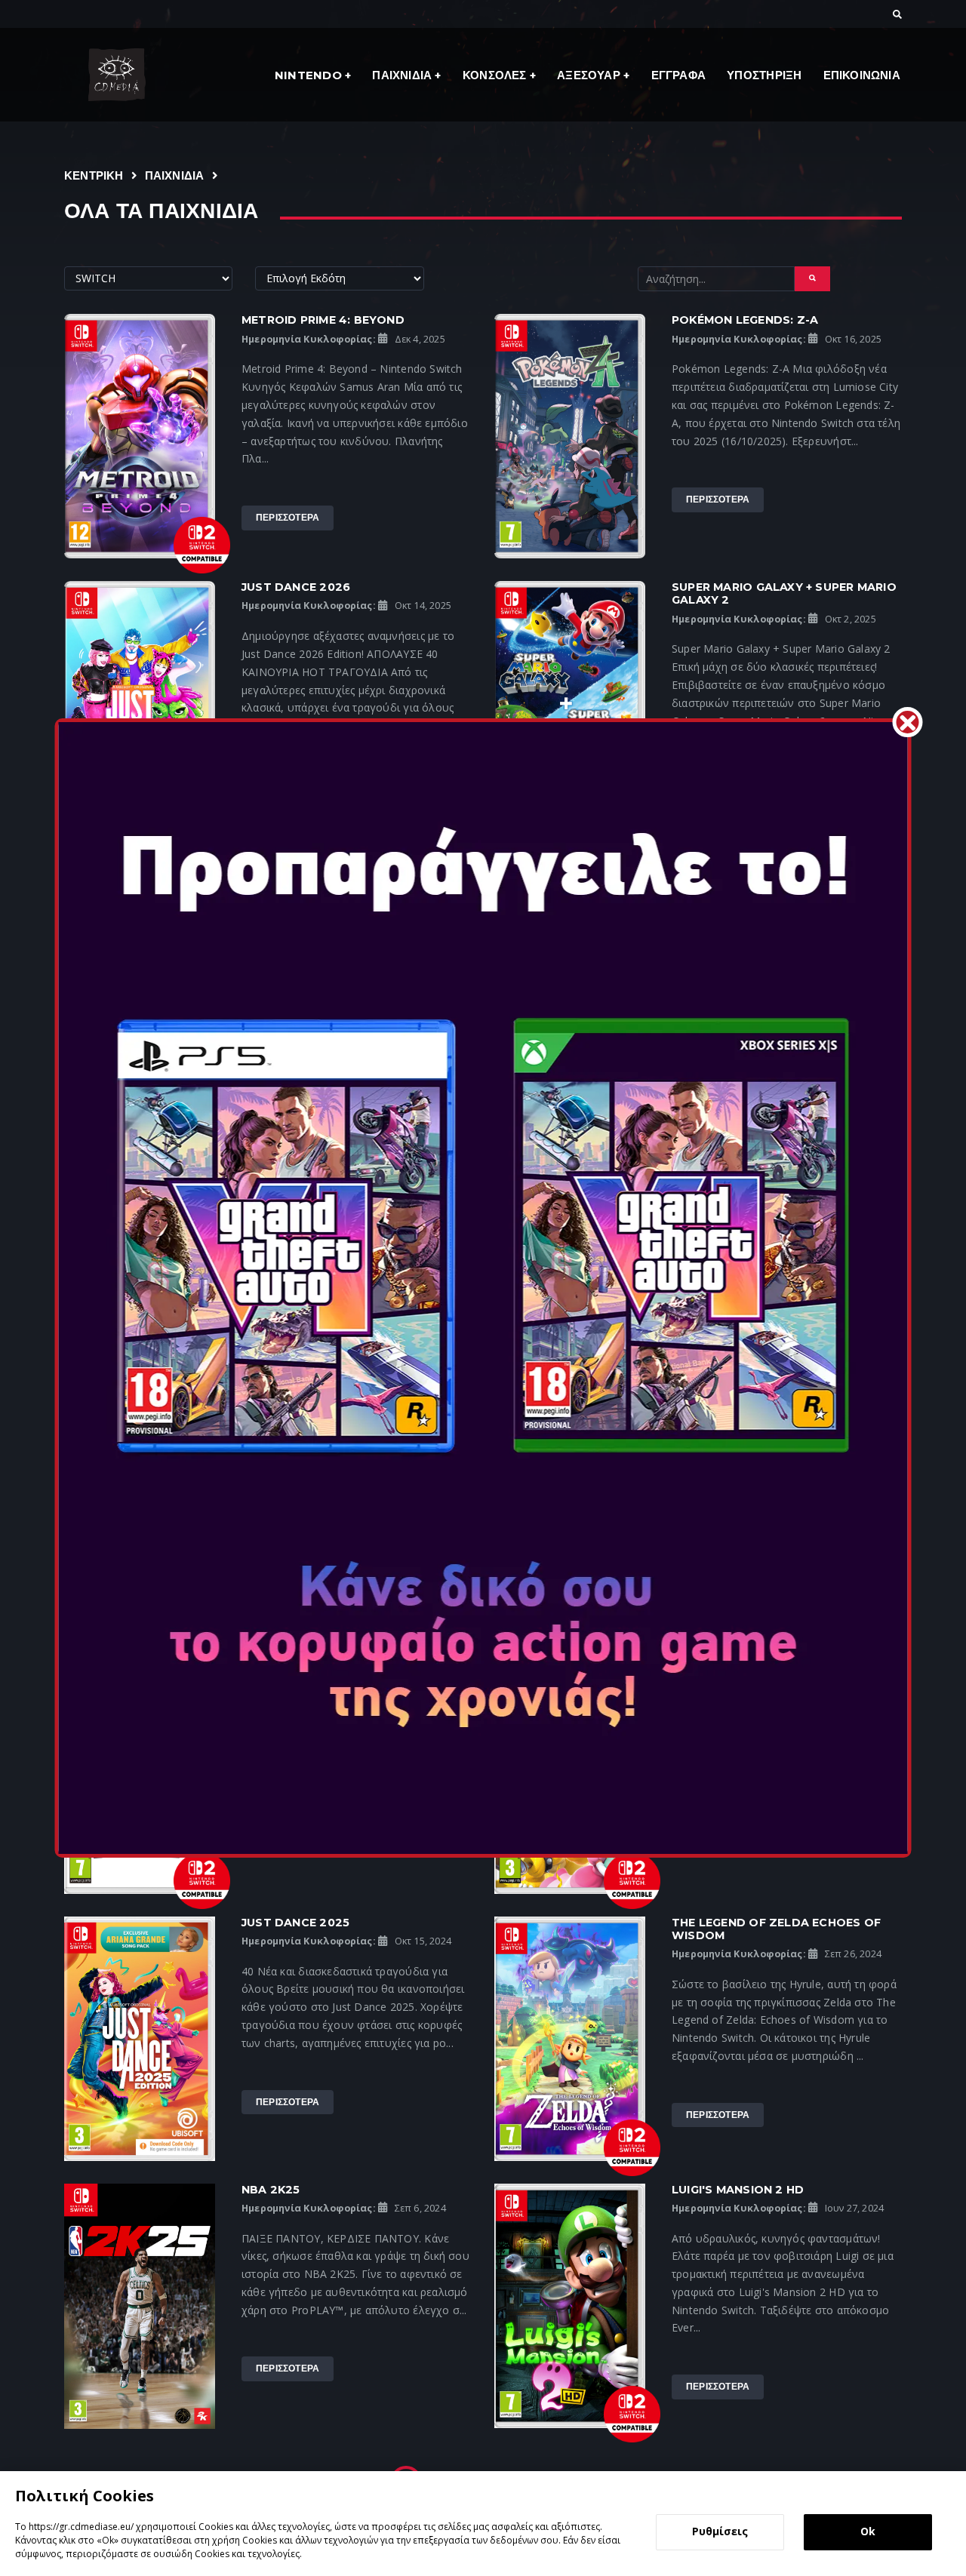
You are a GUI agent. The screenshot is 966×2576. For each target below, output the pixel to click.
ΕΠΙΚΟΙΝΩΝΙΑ (862, 75)
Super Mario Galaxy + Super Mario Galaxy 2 (784, 593)
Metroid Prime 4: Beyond (323, 320)
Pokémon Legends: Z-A (745, 320)
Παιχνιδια (403, 75)
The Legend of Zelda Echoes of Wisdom (776, 1929)
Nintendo (310, 75)
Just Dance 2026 (296, 587)
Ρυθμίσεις (720, 2531)
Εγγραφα (678, 75)
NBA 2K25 (271, 2190)
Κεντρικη (94, 175)
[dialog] (483, 2524)
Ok (868, 2531)
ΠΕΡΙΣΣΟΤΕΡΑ (288, 517)
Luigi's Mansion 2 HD (738, 2190)
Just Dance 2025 (295, 1923)
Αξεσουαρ (590, 75)
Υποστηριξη (764, 75)
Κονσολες (496, 75)
